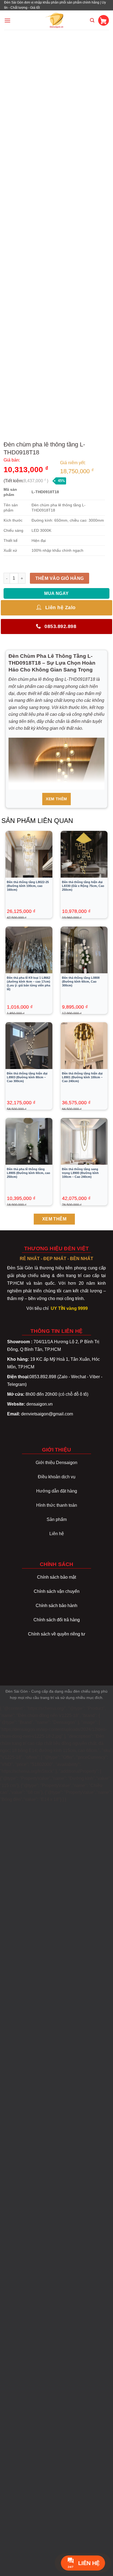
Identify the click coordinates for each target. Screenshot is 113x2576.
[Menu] (7, 20)
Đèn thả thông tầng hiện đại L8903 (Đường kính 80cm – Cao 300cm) (27, 1077)
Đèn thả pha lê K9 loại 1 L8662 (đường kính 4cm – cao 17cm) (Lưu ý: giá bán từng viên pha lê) (29, 983)
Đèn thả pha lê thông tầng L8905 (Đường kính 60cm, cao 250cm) (29, 1173)
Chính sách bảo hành (56, 1606)
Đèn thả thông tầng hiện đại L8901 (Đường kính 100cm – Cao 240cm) (82, 1077)
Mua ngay (56, 593)
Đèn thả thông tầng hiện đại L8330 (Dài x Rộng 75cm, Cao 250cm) (83, 886)
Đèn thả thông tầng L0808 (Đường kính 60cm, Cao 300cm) (81, 982)
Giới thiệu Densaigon (56, 1463)
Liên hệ (57, 1534)
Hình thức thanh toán (57, 1505)
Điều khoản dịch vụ (57, 1477)
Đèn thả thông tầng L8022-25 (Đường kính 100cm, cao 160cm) (28, 886)
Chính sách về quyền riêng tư (57, 1634)
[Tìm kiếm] (92, 20)
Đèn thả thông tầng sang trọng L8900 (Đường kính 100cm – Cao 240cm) (80, 1173)
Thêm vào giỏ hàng (60, 578)
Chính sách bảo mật (56, 1577)
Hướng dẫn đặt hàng (57, 1491)
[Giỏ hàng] (104, 20)
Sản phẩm (57, 1519)
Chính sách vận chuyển (57, 1591)
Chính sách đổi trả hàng (57, 1620)
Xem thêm (56, 799)
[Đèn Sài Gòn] (57, 20)
